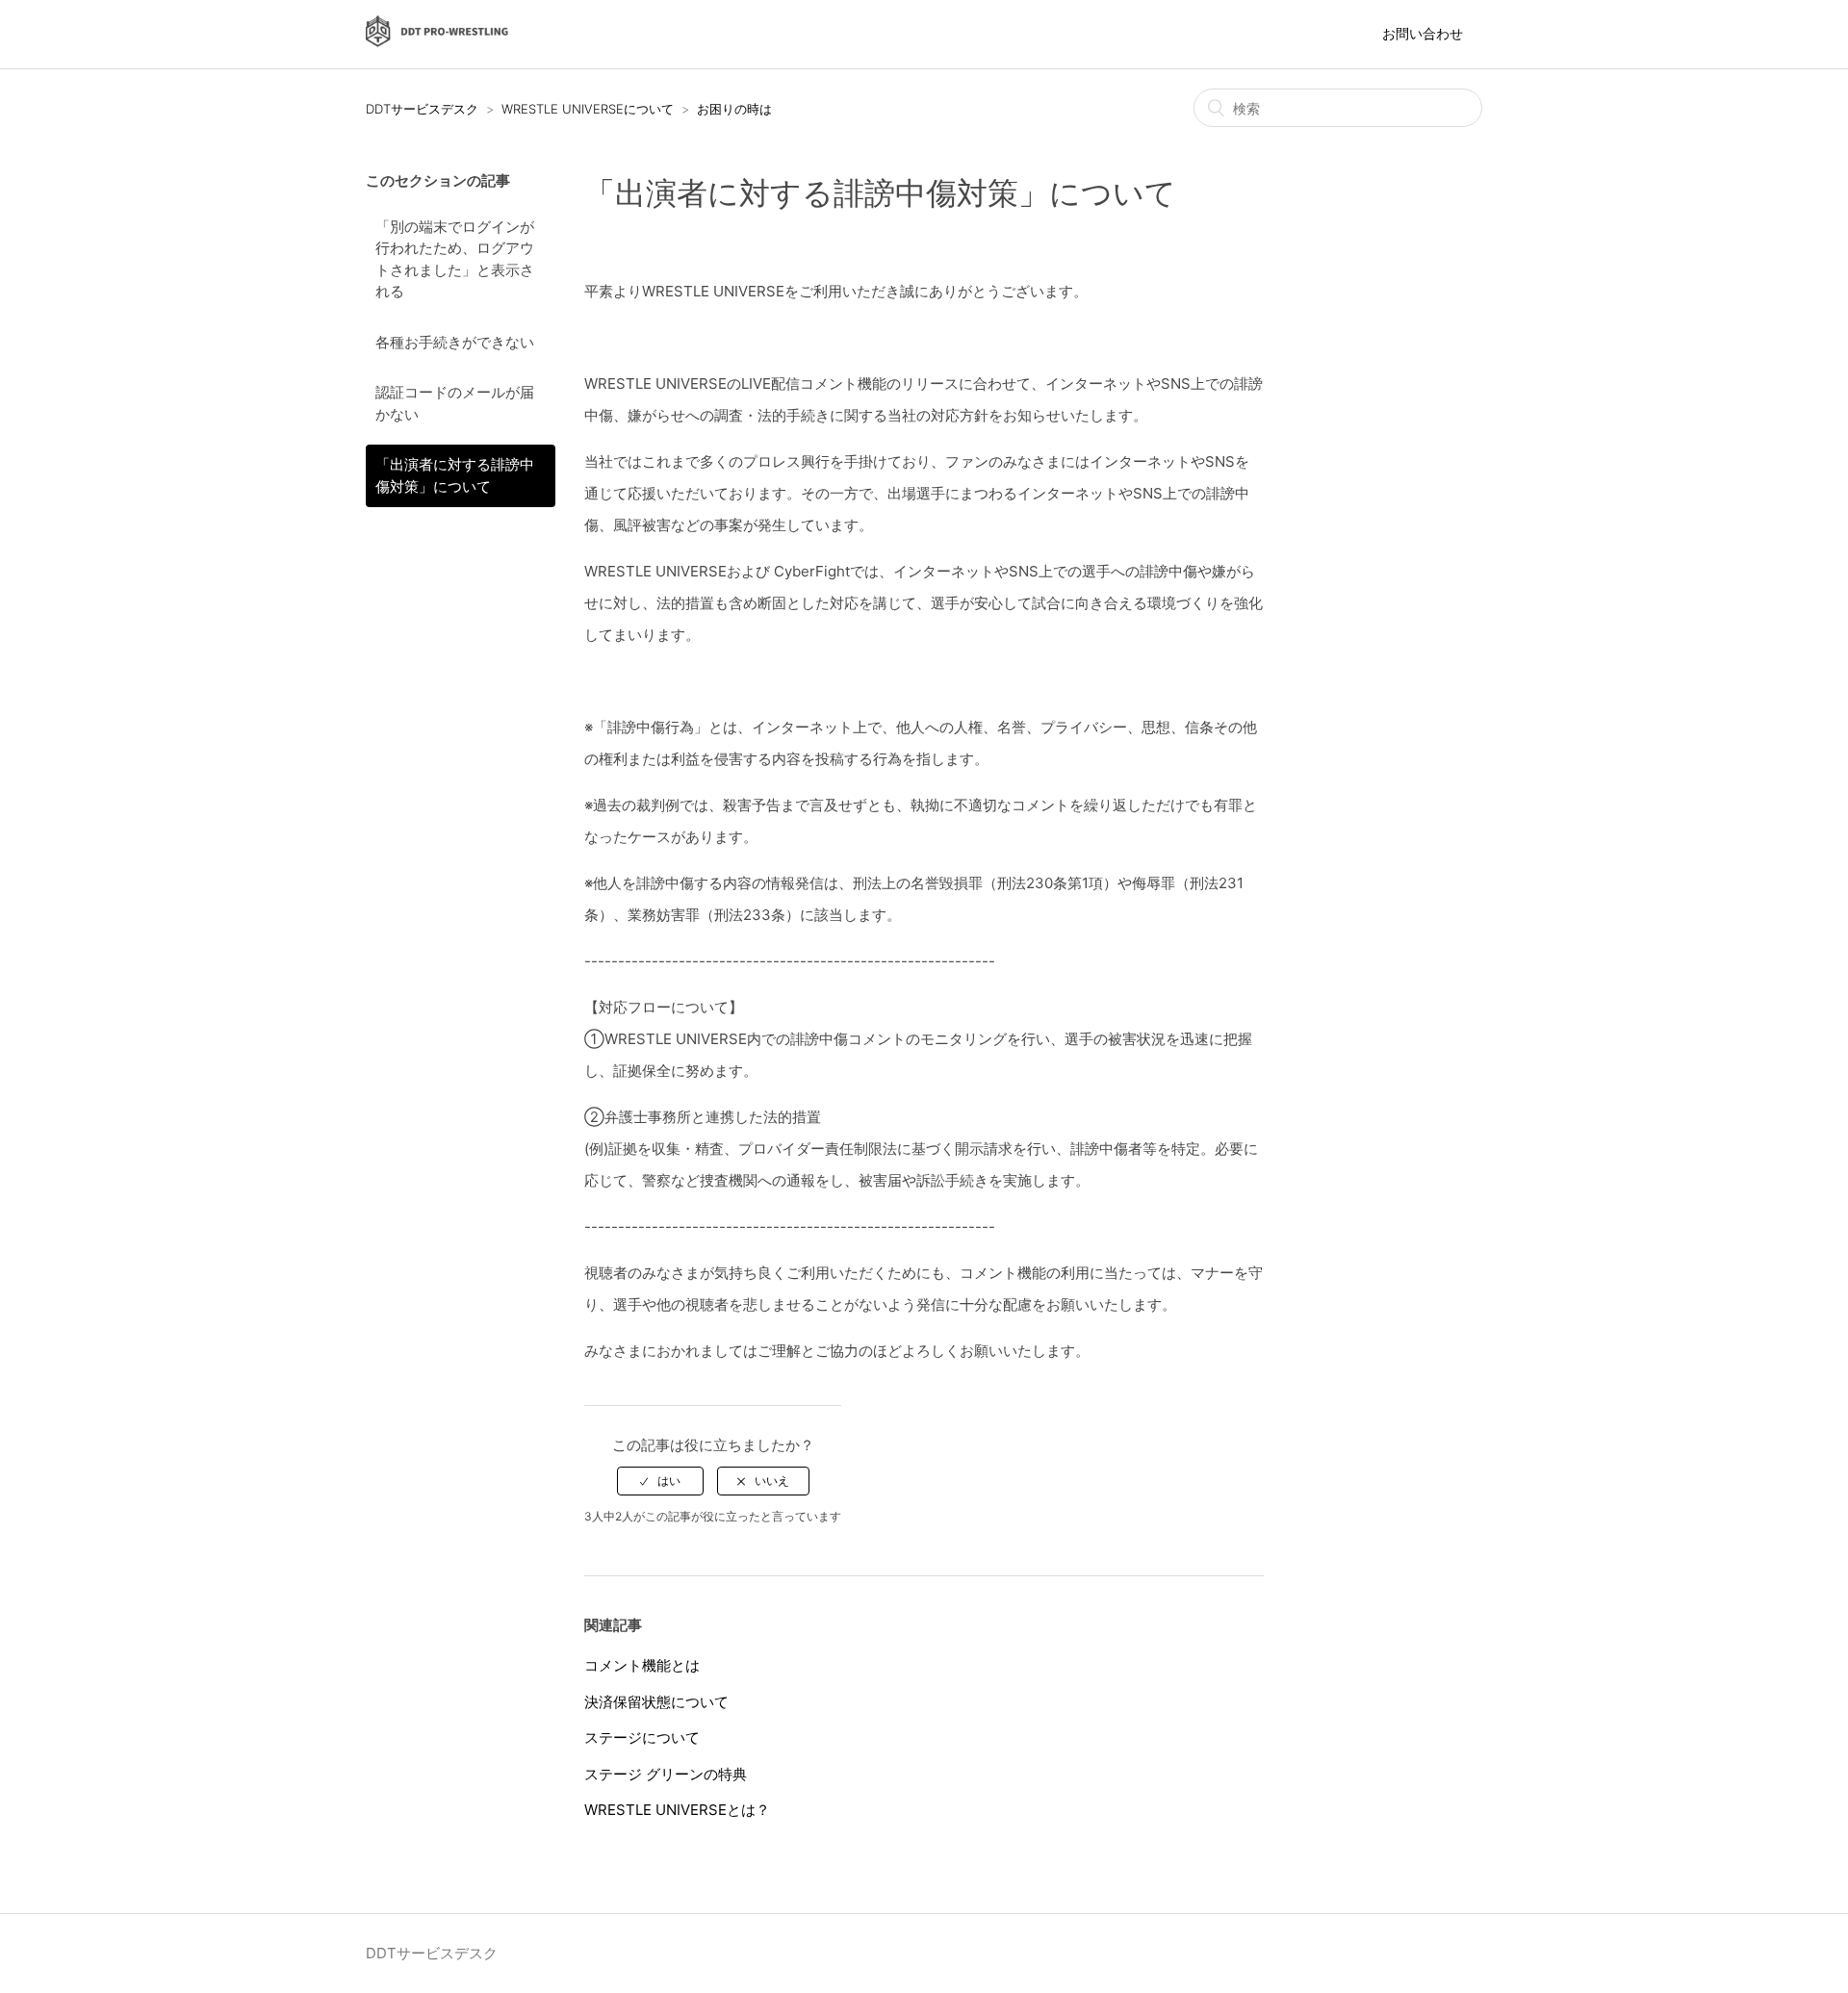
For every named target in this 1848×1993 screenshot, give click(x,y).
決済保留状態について (656, 1702)
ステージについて (642, 1737)
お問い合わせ (1423, 33)
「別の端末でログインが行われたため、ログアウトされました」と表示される (455, 259)
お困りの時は (734, 109)
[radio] (660, 1481)
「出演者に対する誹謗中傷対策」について (455, 475)
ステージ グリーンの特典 (666, 1774)
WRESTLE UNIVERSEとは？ (677, 1810)
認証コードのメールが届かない (455, 403)
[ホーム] (437, 44)
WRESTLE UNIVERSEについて (588, 109)
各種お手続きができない (455, 342)
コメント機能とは (642, 1665)
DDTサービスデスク (422, 109)
